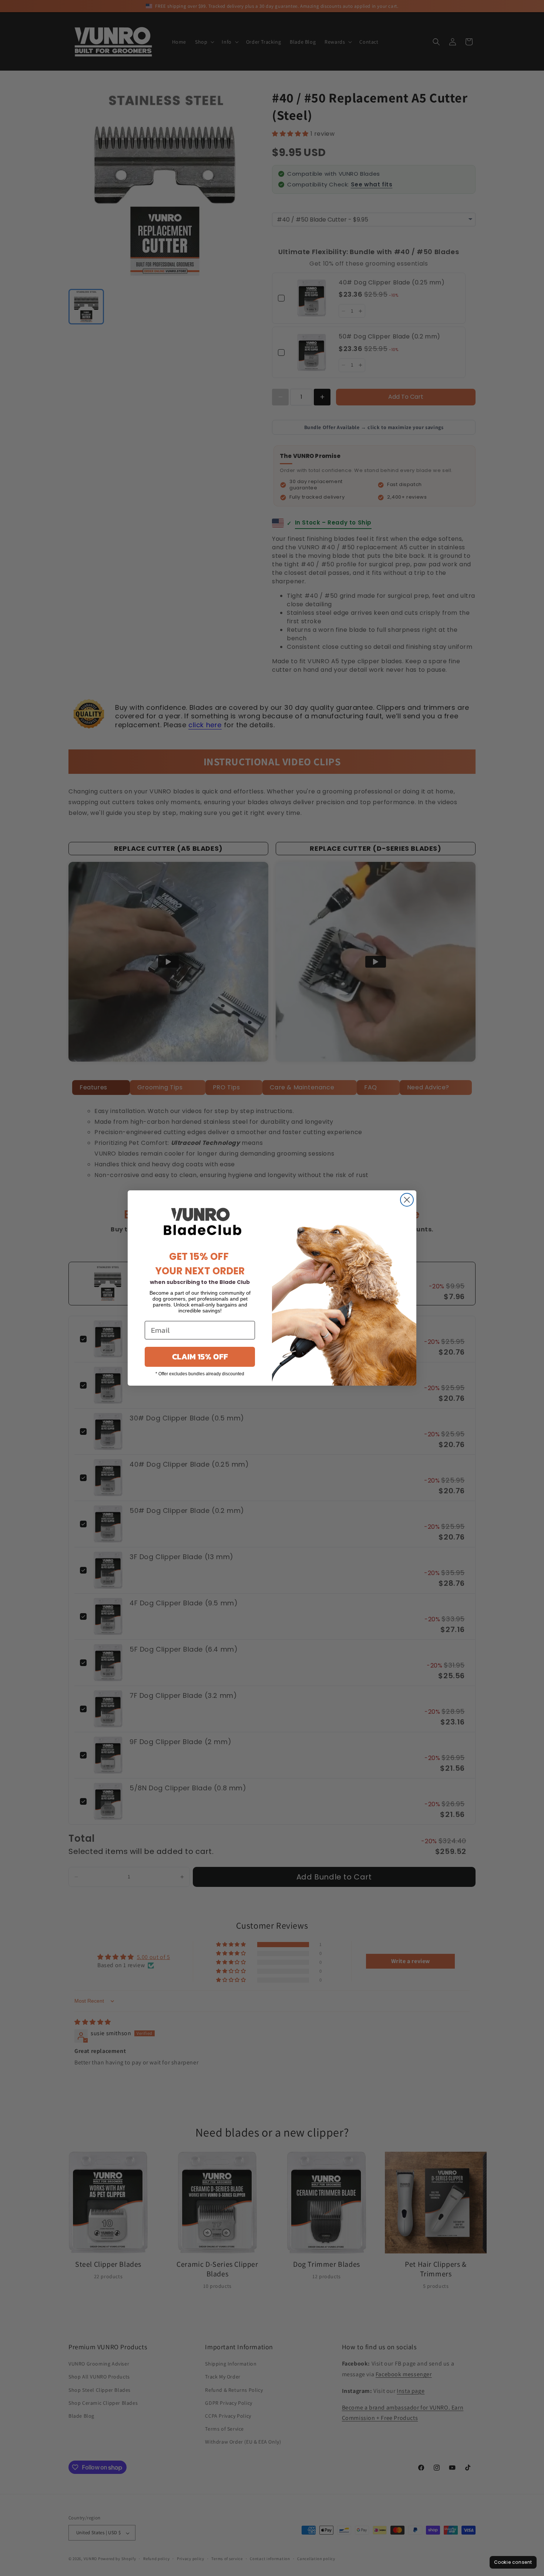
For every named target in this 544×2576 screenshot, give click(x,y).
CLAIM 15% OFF (200, 1357)
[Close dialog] (407, 1200)
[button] (513, 2562)
